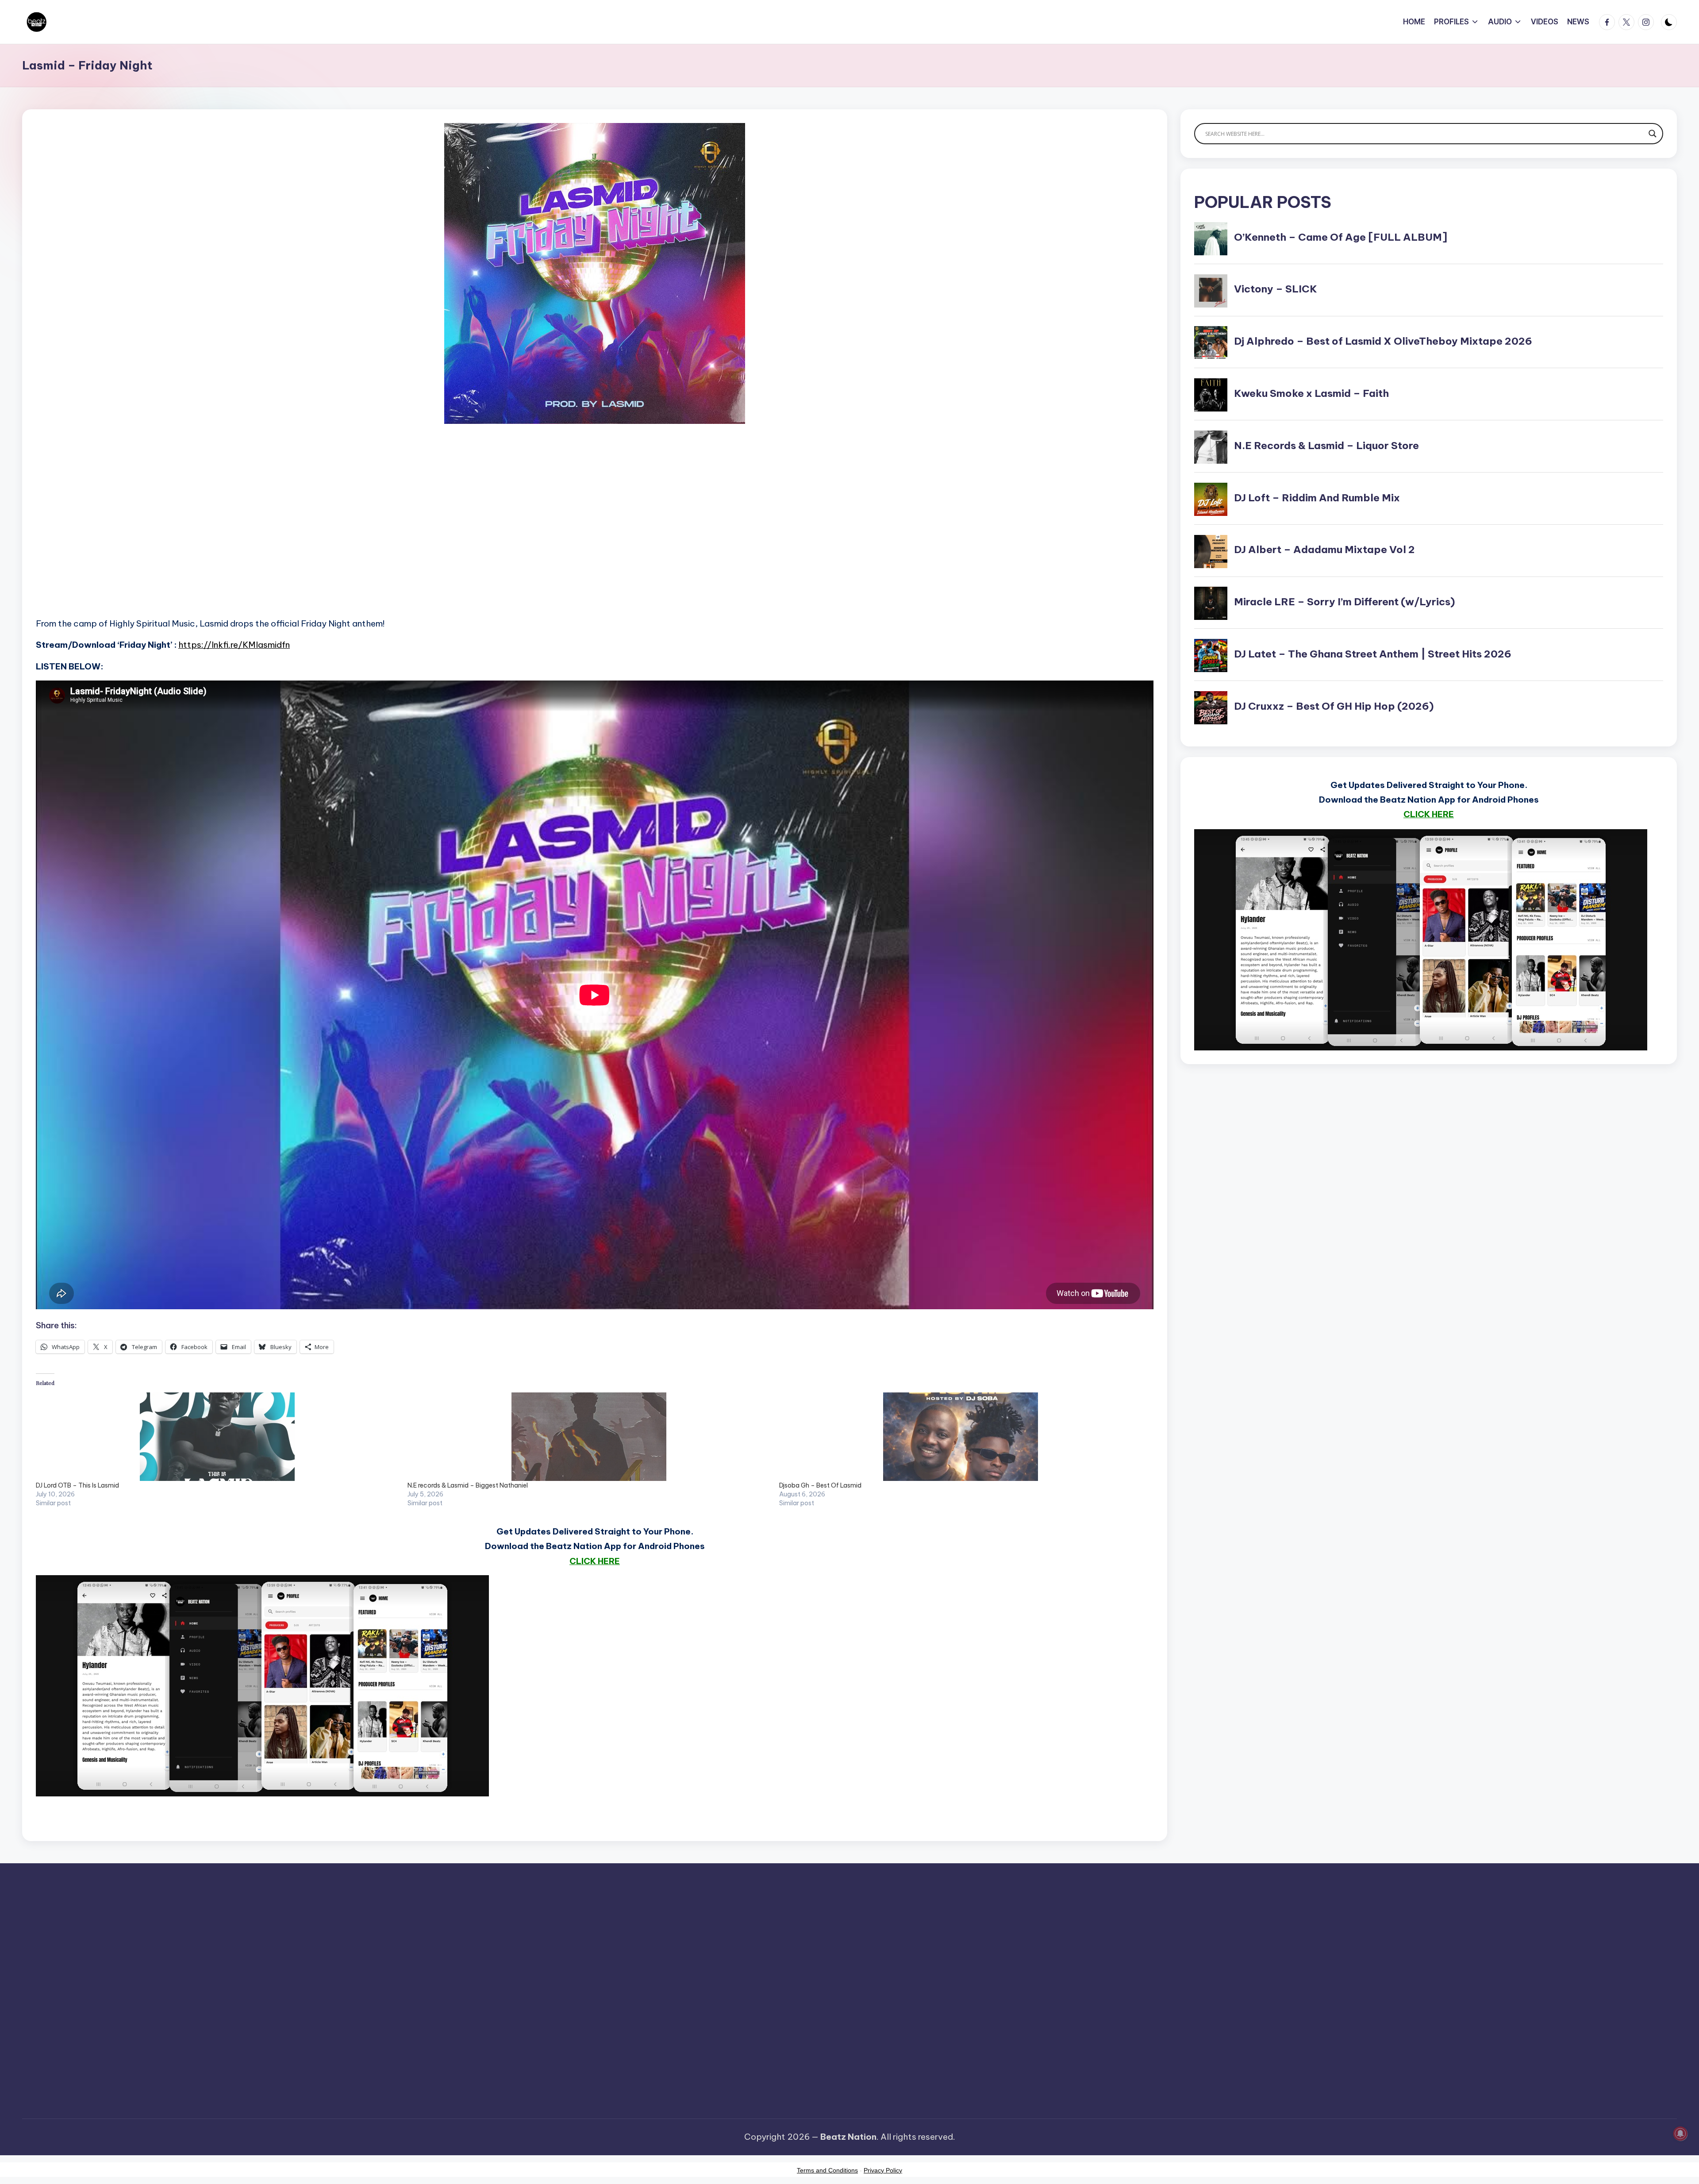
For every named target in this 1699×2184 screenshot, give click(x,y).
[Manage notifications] (1680, 2134)
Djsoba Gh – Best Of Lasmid (820, 1485)
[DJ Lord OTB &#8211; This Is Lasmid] (217, 1437)
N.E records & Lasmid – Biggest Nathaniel (468, 1485)
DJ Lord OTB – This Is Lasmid (77, 1485)
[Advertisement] (301, 533)
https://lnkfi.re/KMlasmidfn (234, 645)
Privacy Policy (883, 2170)
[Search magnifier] (1653, 134)
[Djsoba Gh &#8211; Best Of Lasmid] (961, 1437)
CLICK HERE (595, 1561)
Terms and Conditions (827, 2170)
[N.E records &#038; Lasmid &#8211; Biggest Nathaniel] (589, 1437)
